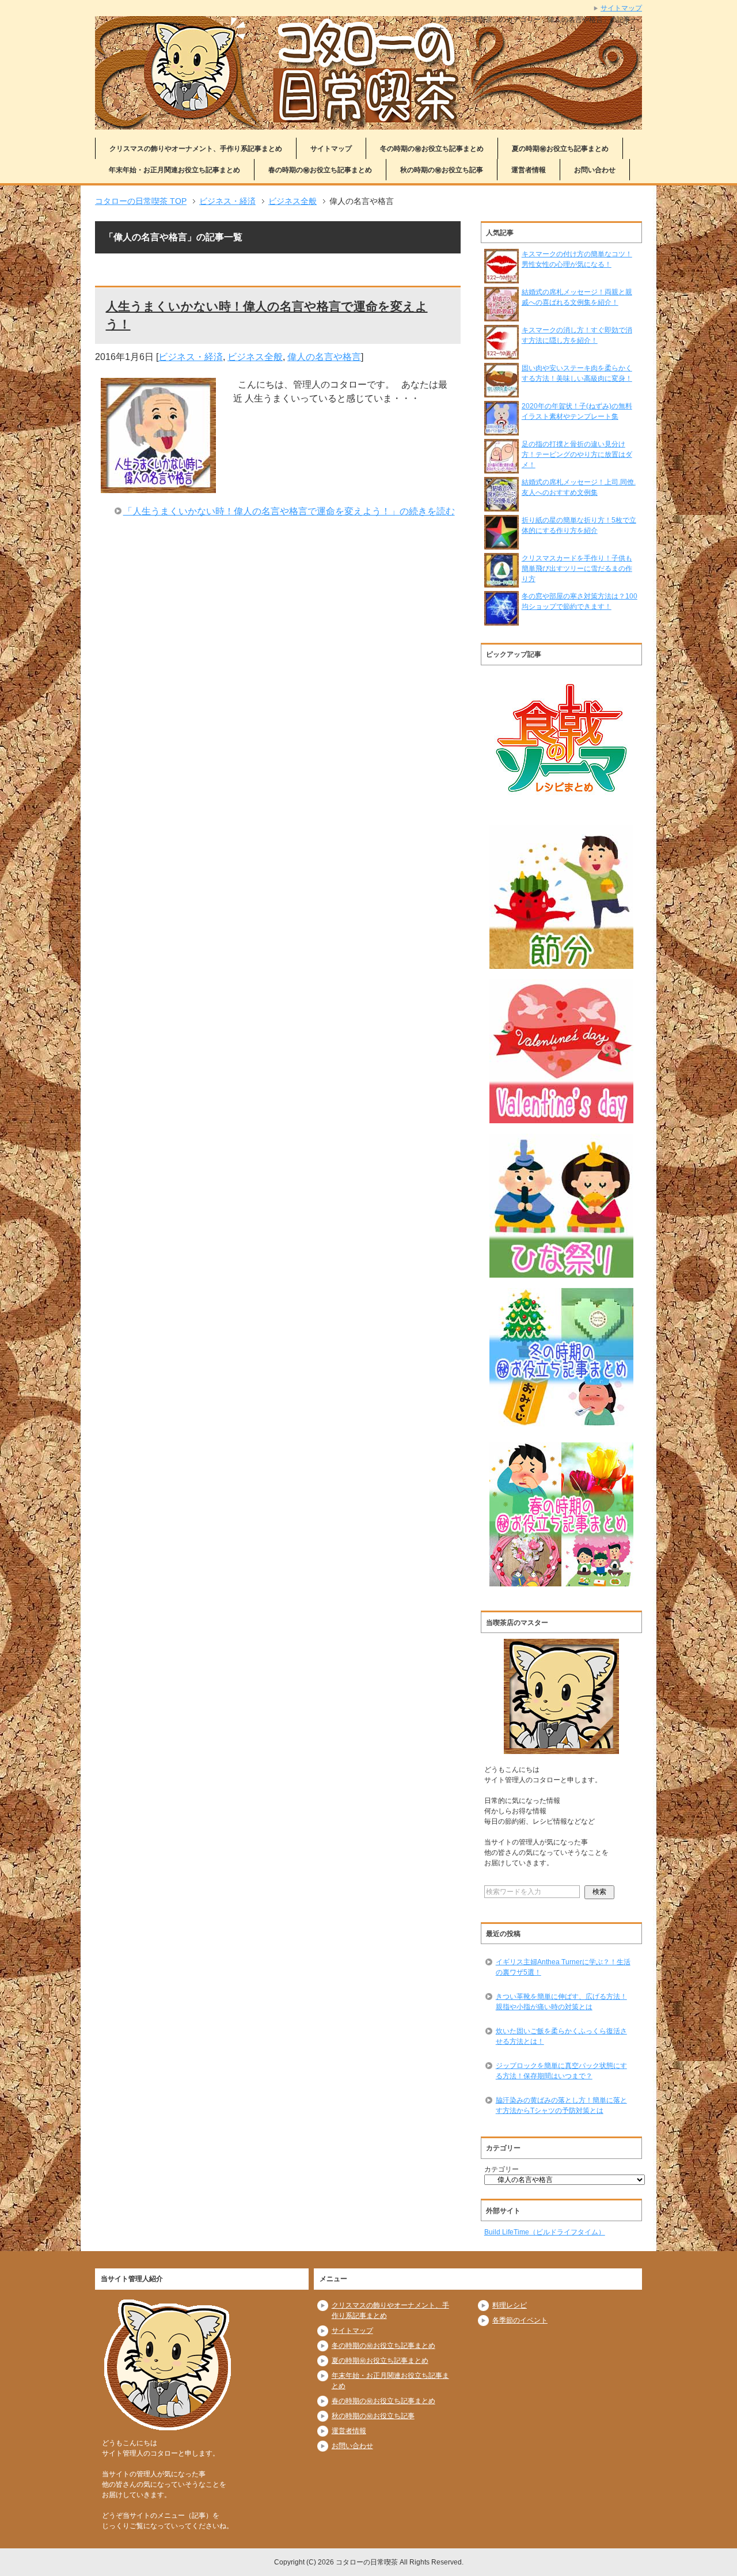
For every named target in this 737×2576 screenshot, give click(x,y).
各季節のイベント (520, 2320)
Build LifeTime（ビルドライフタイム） (545, 2232)
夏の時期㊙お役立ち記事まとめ (560, 149)
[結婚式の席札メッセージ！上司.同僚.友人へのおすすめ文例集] (502, 506)
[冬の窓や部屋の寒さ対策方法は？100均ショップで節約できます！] (502, 620)
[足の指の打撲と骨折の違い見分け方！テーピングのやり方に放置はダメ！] (502, 468)
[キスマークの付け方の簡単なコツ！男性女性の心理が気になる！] (502, 278)
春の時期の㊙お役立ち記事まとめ (320, 170)
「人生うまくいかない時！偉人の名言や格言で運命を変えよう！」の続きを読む (289, 511)
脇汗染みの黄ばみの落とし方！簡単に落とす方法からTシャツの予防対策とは (561, 2105)
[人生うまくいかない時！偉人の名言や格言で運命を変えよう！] (158, 486)
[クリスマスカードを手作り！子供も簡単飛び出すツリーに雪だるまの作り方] (502, 582)
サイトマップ (331, 149)
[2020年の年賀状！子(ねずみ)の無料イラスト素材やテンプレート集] (502, 430)
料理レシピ (510, 2305)
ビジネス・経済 (191, 357)
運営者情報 (529, 170)
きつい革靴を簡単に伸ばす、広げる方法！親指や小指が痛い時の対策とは (561, 2002)
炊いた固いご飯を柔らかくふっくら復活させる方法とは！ (561, 2036)
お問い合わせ (595, 170)
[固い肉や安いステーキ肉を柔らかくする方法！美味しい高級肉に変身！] (502, 392)
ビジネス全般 (255, 357)
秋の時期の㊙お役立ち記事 (442, 170)
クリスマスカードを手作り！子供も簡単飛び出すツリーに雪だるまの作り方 (577, 569)
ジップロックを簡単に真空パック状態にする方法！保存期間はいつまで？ (561, 2071)
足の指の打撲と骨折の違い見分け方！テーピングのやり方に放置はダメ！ (577, 454)
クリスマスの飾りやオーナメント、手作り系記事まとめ (196, 149)
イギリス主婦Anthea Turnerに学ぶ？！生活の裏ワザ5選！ (563, 1967)
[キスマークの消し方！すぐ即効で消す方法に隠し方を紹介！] (502, 354)
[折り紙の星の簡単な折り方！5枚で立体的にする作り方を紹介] (502, 544)
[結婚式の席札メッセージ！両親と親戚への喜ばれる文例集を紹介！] (502, 316)
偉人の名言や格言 (324, 357)
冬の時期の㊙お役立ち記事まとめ (432, 149)
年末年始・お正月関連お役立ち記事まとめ (174, 170)
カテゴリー (502, 2169)
